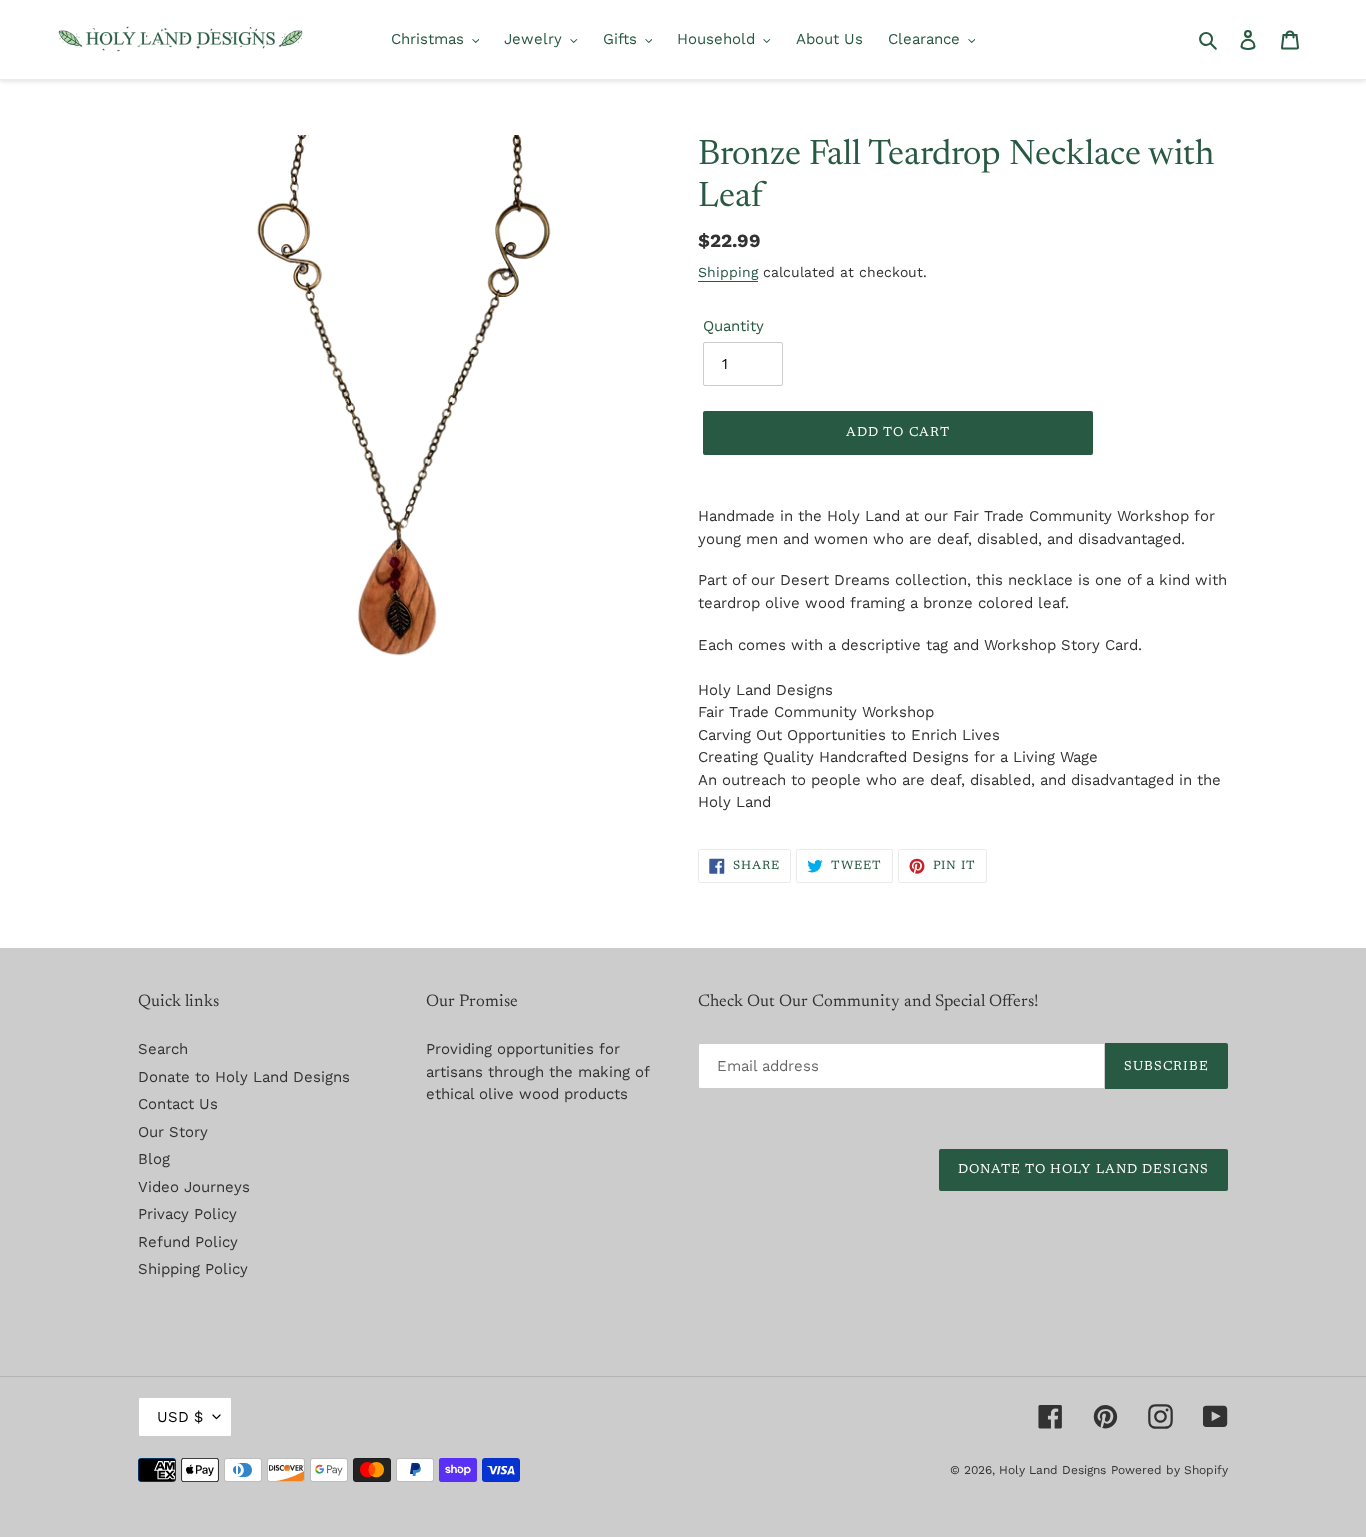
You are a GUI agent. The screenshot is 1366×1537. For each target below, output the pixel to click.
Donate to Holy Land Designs (244, 1077)
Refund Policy (188, 1242)
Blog (154, 1159)
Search (163, 1049)
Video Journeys (194, 1187)
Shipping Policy (193, 1269)
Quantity (733, 326)
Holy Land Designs (1052, 1470)
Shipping (728, 272)
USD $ (180, 1417)
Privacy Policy (187, 1214)
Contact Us (178, 1104)
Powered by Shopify (1169, 1470)
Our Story (173, 1132)
